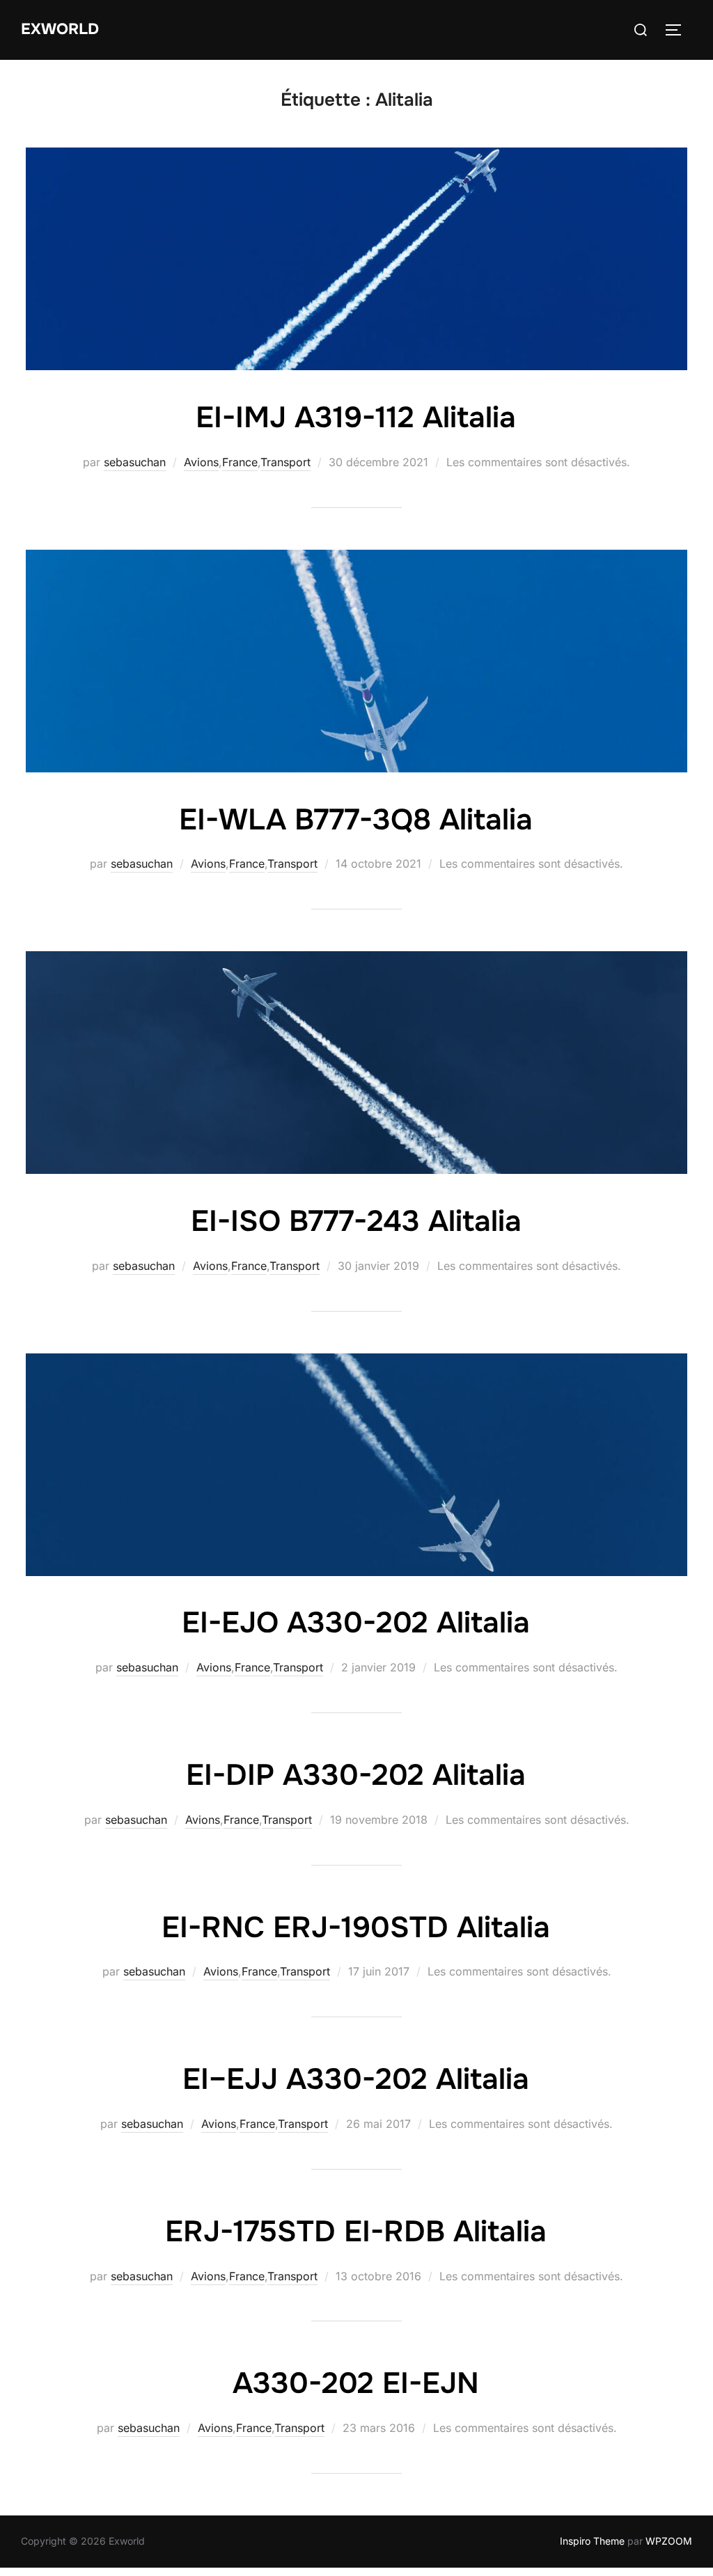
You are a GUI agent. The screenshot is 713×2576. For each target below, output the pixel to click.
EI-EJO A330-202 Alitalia (356, 1623)
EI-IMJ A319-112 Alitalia (356, 418)
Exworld (60, 29)
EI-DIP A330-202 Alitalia (356, 1775)
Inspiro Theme (592, 2541)
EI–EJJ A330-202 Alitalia (356, 2079)
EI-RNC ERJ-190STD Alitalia (356, 1927)
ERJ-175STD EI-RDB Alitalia (356, 2232)
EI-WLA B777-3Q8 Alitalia (356, 820)
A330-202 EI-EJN (356, 2383)
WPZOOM (669, 2541)
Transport (285, 462)
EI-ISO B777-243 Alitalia (356, 1221)
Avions (201, 462)
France (240, 462)
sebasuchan (135, 462)
